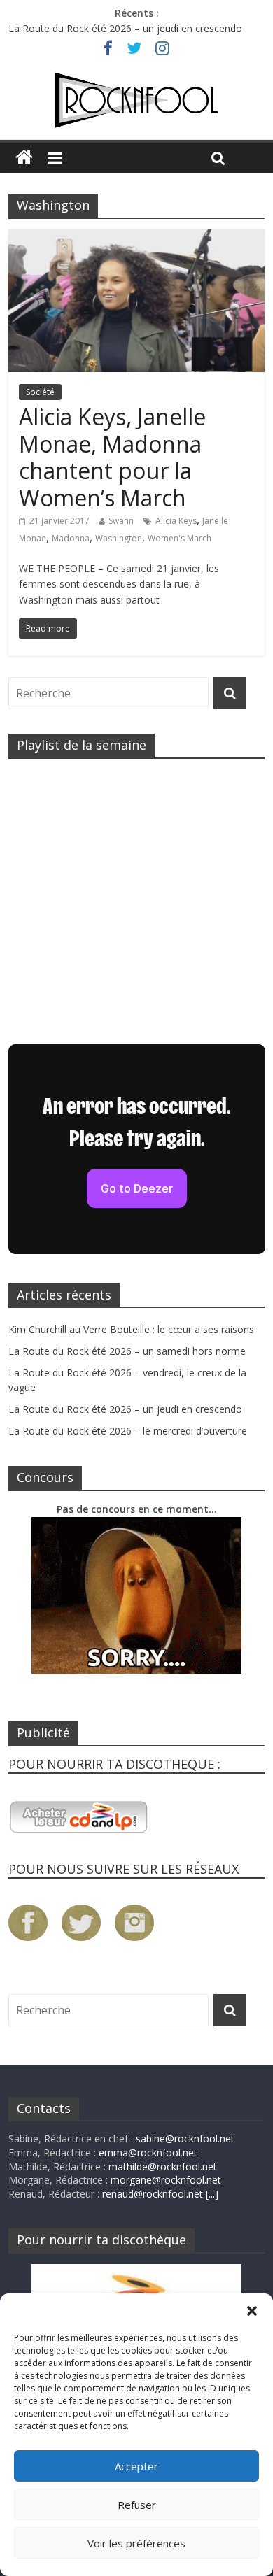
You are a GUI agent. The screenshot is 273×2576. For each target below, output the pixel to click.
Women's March (180, 538)
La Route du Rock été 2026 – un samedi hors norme (127, 1351)
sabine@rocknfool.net (185, 2139)
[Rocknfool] (136, 100)
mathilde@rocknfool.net (163, 2166)
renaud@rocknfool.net (153, 2194)
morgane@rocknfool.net (166, 2180)
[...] (212, 2194)
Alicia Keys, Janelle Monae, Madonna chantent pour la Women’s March (112, 457)
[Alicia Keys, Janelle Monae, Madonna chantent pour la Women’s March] (137, 238)
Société (40, 392)
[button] (252, 2311)
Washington (119, 538)
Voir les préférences (136, 2543)
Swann (121, 521)
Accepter (136, 2466)
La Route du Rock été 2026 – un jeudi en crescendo (125, 28)
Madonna (71, 538)
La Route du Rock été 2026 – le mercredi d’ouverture (128, 1431)
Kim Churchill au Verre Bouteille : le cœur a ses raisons (131, 1329)
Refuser (137, 2505)
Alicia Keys (176, 521)
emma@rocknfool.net (148, 2152)
